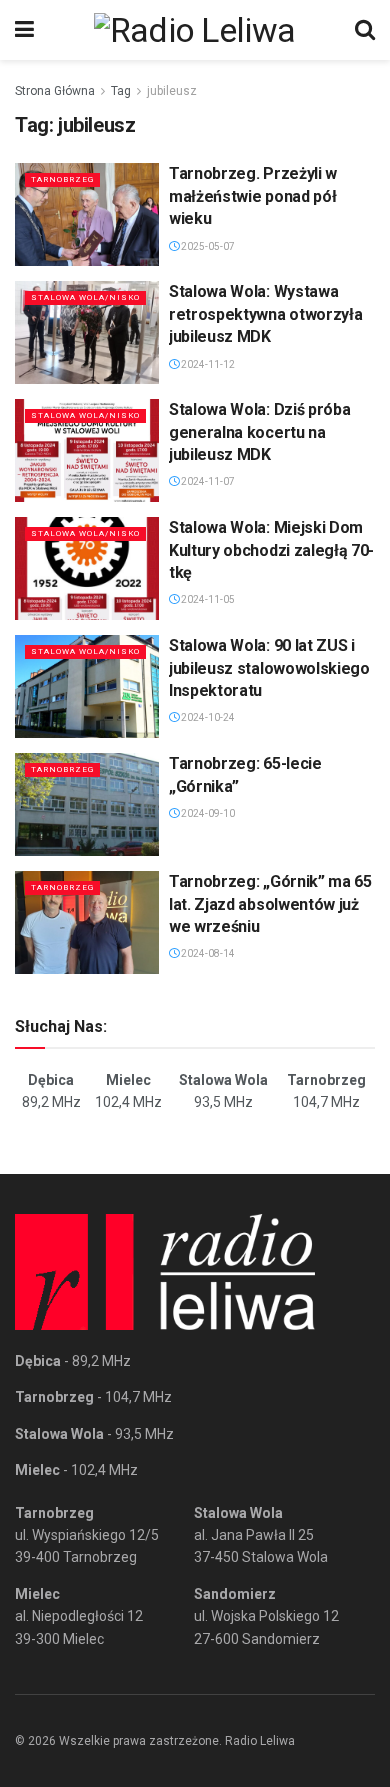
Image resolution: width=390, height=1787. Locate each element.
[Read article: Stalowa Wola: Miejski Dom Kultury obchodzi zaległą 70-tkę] (87, 568)
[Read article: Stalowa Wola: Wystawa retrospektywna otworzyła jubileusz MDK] (87, 332)
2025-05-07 (207, 246)
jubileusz (172, 91)
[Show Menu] (24, 30)
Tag (121, 91)
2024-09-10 (207, 813)
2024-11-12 (207, 364)
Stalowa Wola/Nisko (85, 297)
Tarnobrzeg (62, 179)
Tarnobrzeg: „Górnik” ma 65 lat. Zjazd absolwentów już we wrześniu (270, 904)
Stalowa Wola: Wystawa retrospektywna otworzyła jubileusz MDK (265, 314)
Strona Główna (55, 91)
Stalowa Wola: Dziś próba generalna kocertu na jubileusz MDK (259, 432)
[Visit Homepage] (195, 30)
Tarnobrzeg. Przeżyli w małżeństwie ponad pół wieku (253, 196)
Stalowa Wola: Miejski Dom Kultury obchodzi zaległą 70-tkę (271, 550)
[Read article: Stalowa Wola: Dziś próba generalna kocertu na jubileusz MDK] (87, 450)
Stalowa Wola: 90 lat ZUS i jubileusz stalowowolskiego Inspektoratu (269, 668)
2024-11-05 (207, 599)
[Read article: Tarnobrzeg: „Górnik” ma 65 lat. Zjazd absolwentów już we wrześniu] (87, 922)
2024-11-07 (207, 481)
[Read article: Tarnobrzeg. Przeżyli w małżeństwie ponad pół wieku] (87, 214)
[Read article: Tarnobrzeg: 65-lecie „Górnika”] (87, 804)
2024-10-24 (207, 717)
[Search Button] (365, 30)
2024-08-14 (207, 953)
